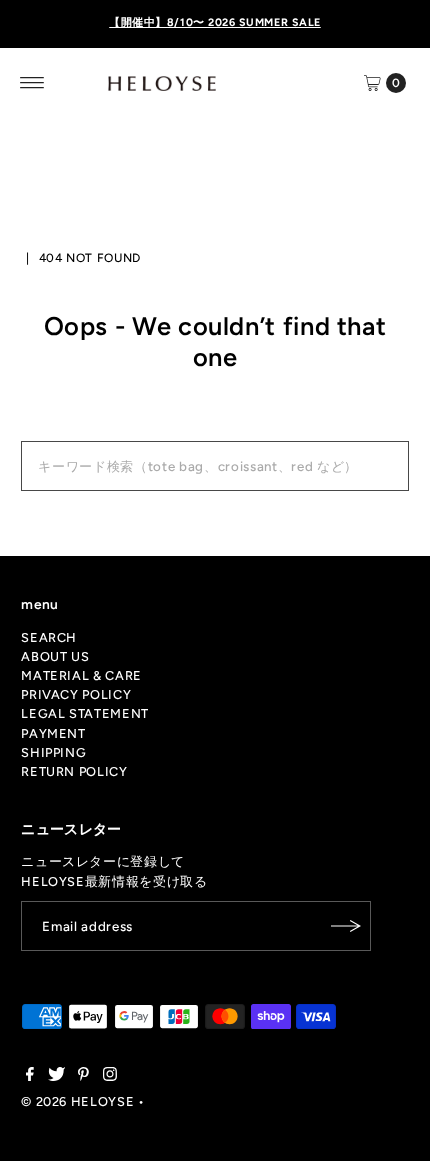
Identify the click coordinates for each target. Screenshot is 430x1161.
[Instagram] (110, 1077)
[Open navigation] (32, 83)
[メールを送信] (346, 926)
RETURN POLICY (74, 771)
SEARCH (49, 637)
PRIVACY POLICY (76, 694)
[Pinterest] (83, 1077)
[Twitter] (56, 1077)
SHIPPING (53, 752)
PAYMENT (53, 733)
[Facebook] (30, 1077)
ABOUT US (55, 656)
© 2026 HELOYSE (77, 1101)
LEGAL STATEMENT (85, 713)
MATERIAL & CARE (81, 675)
